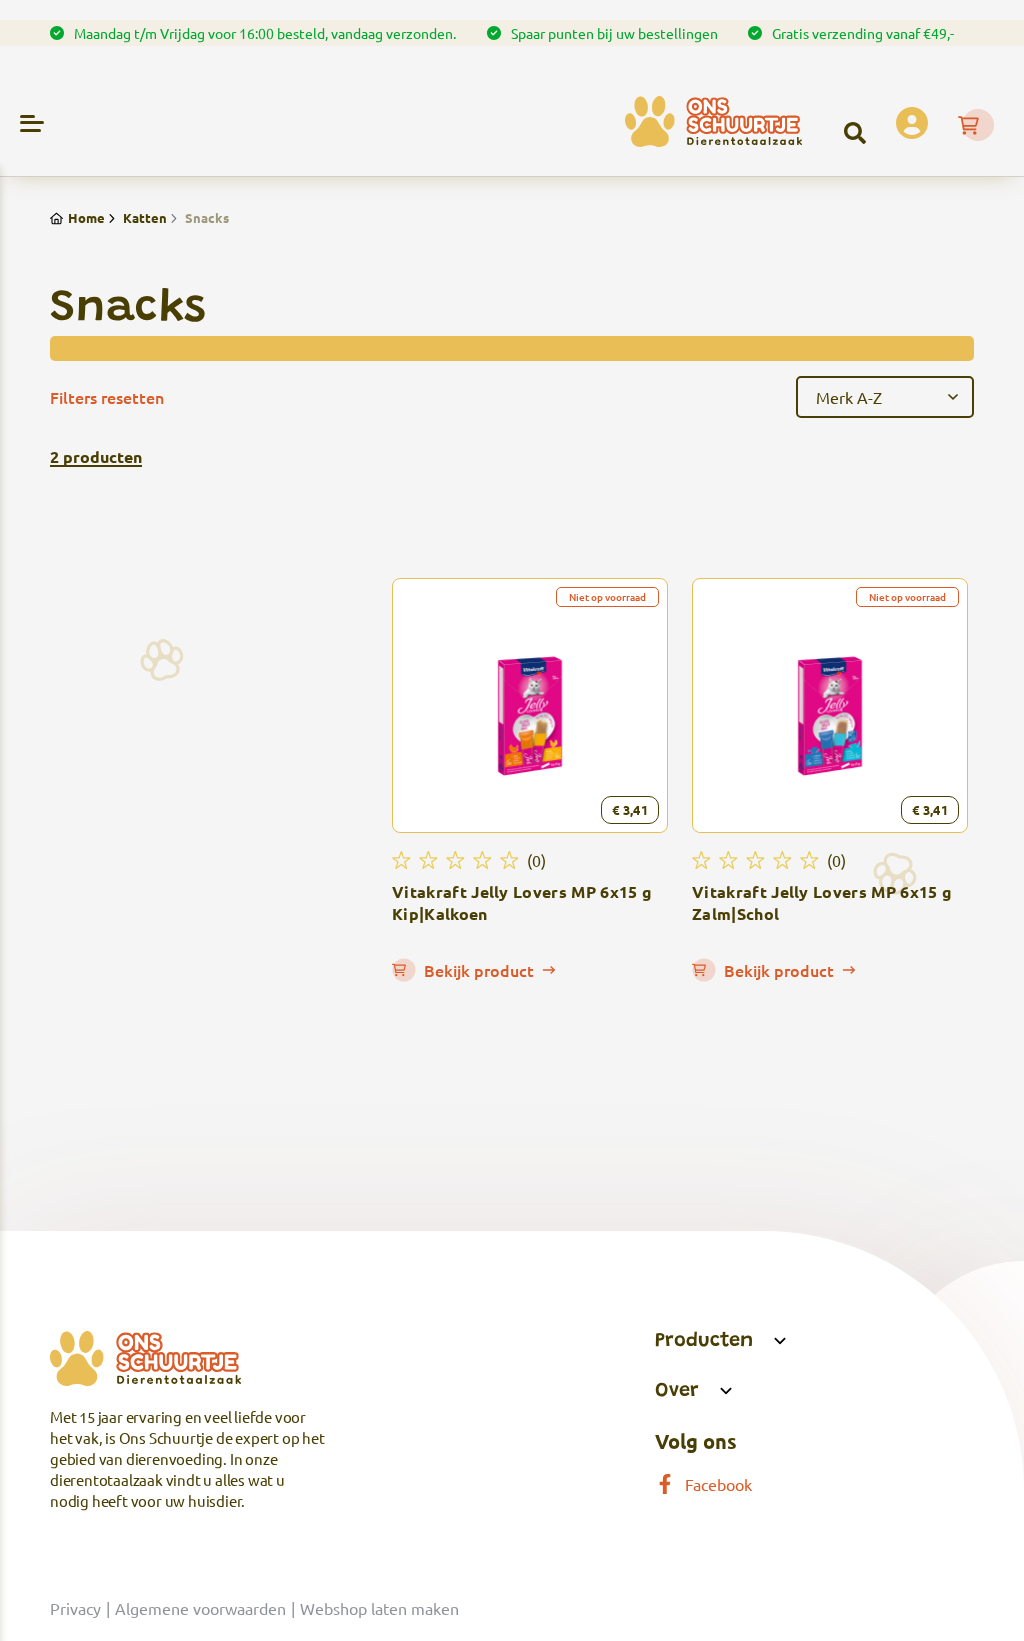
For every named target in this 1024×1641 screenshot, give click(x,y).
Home (86, 217)
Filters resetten (107, 397)
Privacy (75, 1608)
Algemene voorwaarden (200, 1608)
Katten (145, 217)
